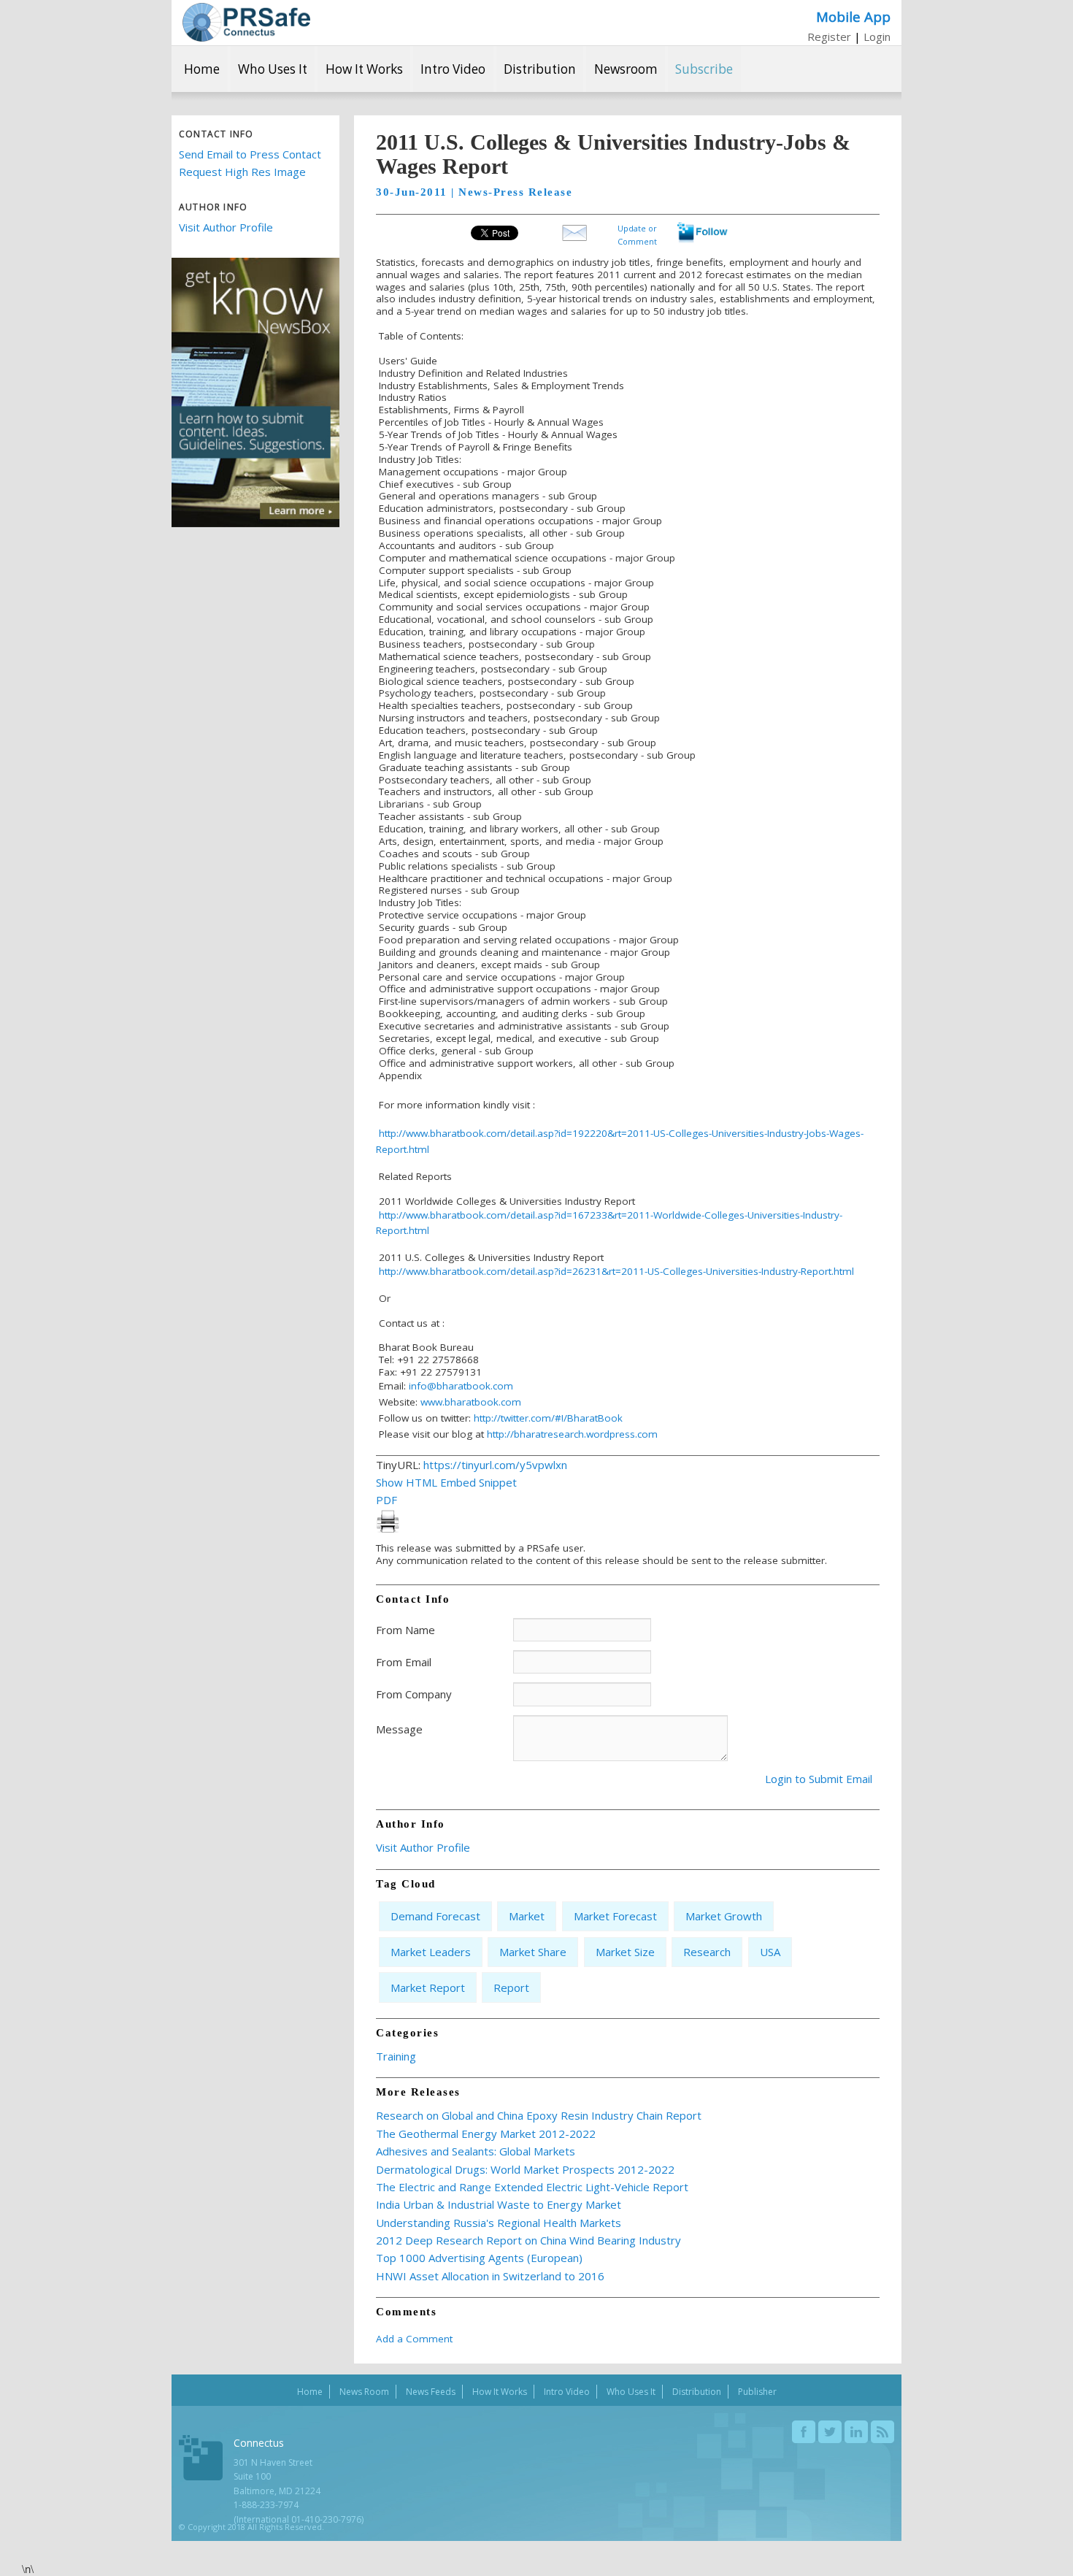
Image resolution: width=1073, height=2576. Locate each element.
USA (770, 1952)
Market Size (625, 1952)
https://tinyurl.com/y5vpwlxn (495, 1465)
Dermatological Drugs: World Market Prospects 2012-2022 (525, 2169)
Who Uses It (273, 69)
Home (202, 69)
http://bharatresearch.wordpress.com (572, 1434)
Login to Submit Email (819, 1779)
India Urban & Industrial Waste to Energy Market (499, 2204)
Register (829, 37)
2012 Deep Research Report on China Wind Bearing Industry (528, 2240)
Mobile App (853, 16)
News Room (364, 2392)
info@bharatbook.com (461, 1386)
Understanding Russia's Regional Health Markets (499, 2223)
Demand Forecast (435, 1916)
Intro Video (453, 69)
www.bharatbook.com (471, 1402)
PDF (386, 1500)
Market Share (533, 1952)
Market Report (428, 1987)
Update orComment (637, 233)
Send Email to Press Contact (250, 154)
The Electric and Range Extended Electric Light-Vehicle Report (532, 2187)
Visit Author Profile (226, 227)
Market (527, 1916)
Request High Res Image (242, 172)
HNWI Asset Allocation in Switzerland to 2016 (490, 2276)
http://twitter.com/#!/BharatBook (548, 1418)
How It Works (364, 69)
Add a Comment (414, 2339)
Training (396, 2056)
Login (877, 37)
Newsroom (626, 69)
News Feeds (431, 2392)
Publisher (757, 2392)
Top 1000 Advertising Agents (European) (479, 2258)
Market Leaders (431, 1952)
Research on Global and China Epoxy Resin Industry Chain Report (539, 2115)
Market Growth (724, 1916)
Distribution (540, 69)
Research (707, 1952)
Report (511, 1987)
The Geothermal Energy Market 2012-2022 (486, 2134)
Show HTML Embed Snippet (446, 1482)
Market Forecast (615, 1916)
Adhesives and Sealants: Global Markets (476, 2151)
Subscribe (704, 69)
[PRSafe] (246, 22)
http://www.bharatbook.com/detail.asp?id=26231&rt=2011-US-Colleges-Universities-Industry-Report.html (616, 1271)
